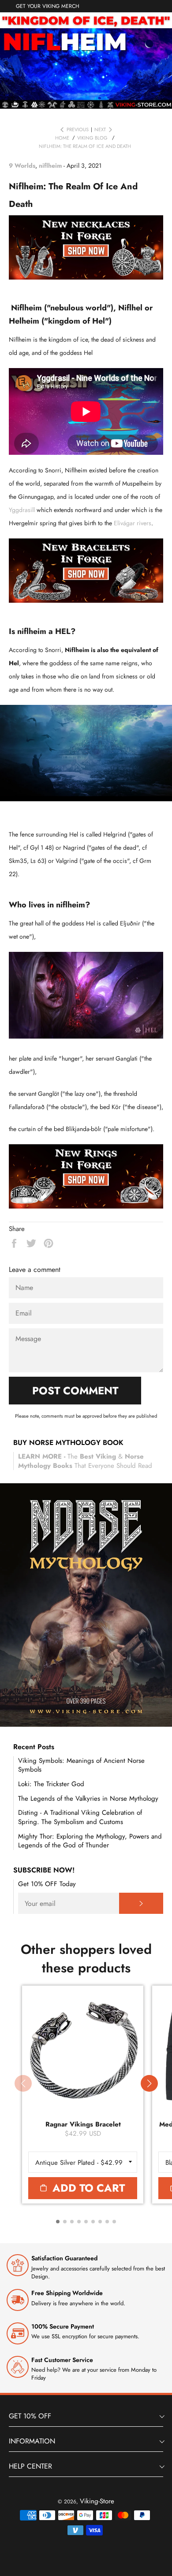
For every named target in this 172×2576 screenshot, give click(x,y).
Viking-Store (97, 2501)
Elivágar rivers (133, 523)
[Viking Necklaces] (86, 277)
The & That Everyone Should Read (85, 1461)
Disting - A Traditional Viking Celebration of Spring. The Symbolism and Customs (80, 1817)
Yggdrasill (23, 510)
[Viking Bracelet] (86, 601)
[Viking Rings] (86, 1206)
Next (100, 130)
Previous (78, 130)
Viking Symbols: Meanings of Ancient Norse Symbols (81, 1765)
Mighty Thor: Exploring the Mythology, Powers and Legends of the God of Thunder (90, 1841)
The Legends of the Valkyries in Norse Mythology (88, 1798)
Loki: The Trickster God (51, 1784)
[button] (149, 2083)
